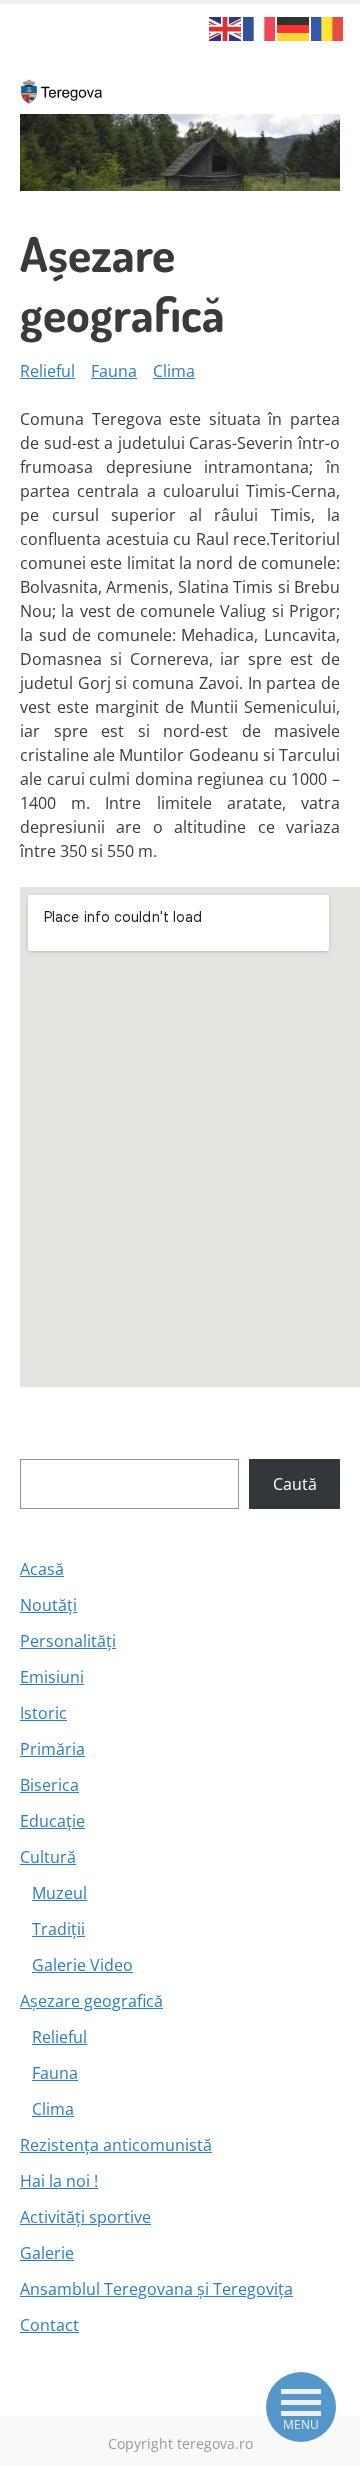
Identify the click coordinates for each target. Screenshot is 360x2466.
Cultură (48, 1857)
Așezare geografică (91, 2001)
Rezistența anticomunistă (116, 2145)
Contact (49, 2325)
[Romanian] (328, 27)
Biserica (49, 1785)
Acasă (42, 1569)
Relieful (47, 371)
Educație (52, 1821)
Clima (174, 371)
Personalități (68, 1641)
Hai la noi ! (59, 2181)
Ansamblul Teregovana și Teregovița (156, 2289)
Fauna (114, 371)
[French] (260, 27)
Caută (295, 1484)
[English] (226, 27)
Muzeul (59, 1893)
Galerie (47, 2253)
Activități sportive (85, 2217)
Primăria (52, 1749)
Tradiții (58, 1929)
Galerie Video (82, 1965)
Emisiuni (52, 1677)
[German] (294, 27)
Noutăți (48, 1605)
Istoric (43, 1713)
